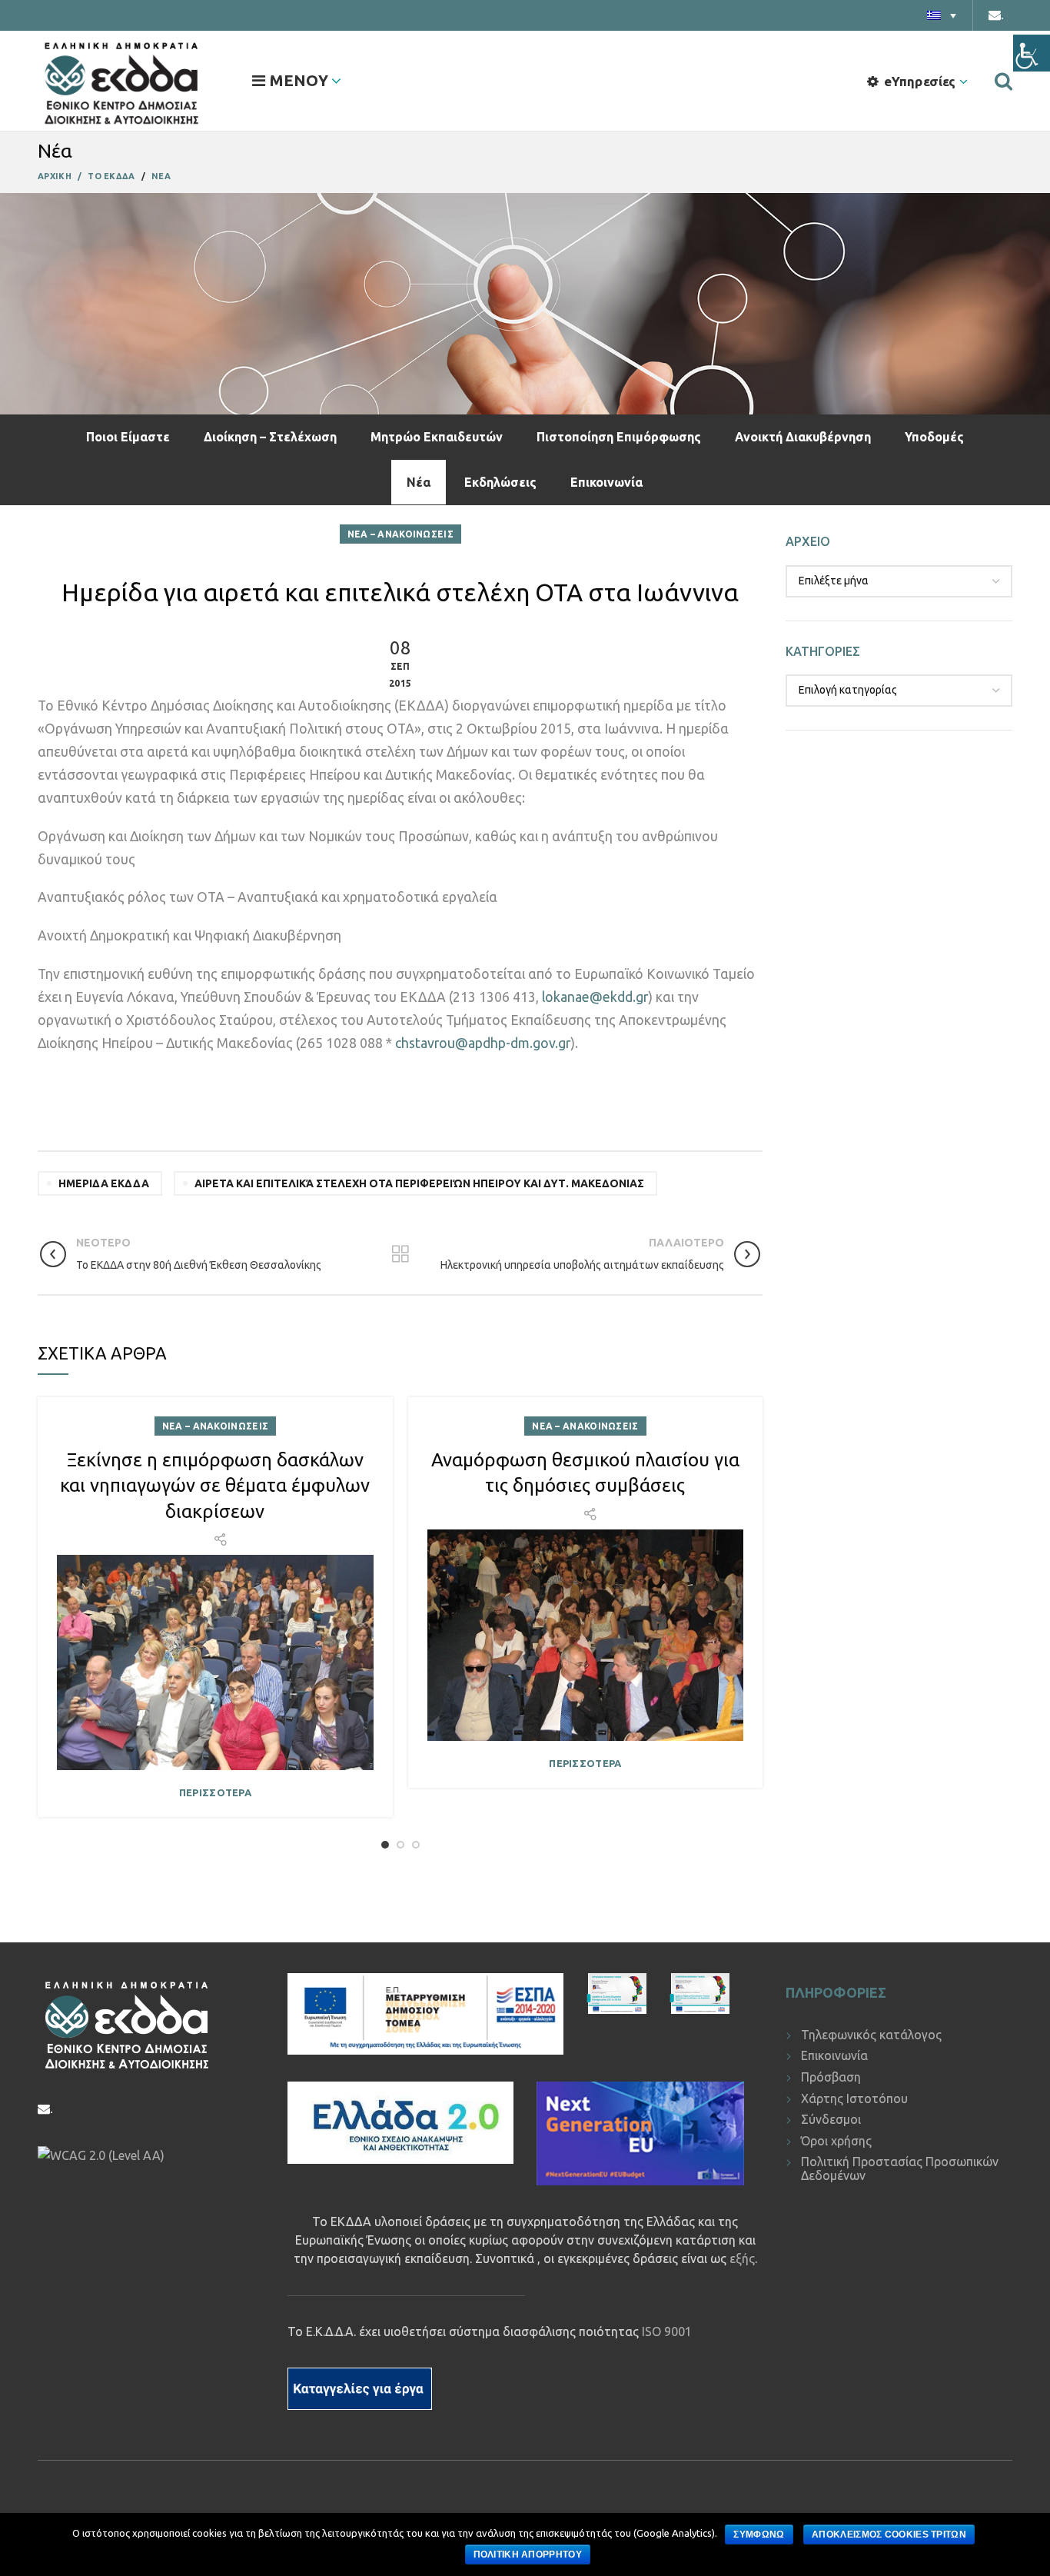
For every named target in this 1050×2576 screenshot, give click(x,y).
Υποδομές (934, 437)
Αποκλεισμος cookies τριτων (889, 2534)
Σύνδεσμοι (831, 2119)
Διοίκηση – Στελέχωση (270, 437)
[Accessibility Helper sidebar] (1032, 53)
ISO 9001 (667, 2331)
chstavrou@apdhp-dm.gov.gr (483, 1043)
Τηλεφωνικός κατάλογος (871, 2035)
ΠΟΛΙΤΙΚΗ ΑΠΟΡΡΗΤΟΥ (528, 2554)
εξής (742, 2258)
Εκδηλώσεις (500, 482)
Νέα (419, 482)
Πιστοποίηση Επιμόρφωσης (619, 437)
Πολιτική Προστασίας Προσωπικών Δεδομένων (900, 2168)
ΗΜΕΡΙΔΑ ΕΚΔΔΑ (104, 1183)
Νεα (161, 176)
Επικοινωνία (606, 482)
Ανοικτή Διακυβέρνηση (803, 437)
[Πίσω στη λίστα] (400, 1254)
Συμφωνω (759, 2534)
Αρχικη (55, 176)
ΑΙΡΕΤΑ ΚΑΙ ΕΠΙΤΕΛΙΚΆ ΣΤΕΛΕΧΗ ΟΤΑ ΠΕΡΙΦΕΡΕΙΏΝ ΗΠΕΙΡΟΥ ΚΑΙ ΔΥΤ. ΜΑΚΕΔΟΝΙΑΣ (419, 1183)
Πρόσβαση (831, 2077)
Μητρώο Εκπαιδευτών (437, 437)
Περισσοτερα (215, 1793)
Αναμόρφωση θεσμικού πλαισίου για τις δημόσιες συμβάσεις (585, 1473)
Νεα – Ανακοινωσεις (400, 534)
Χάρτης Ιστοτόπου (854, 2098)
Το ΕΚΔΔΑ (111, 176)
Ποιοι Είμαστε (128, 437)
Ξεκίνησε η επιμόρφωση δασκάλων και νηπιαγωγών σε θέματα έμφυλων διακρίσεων (215, 1486)
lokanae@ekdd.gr (595, 997)
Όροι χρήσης (836, 2141)
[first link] (1003, 81)
